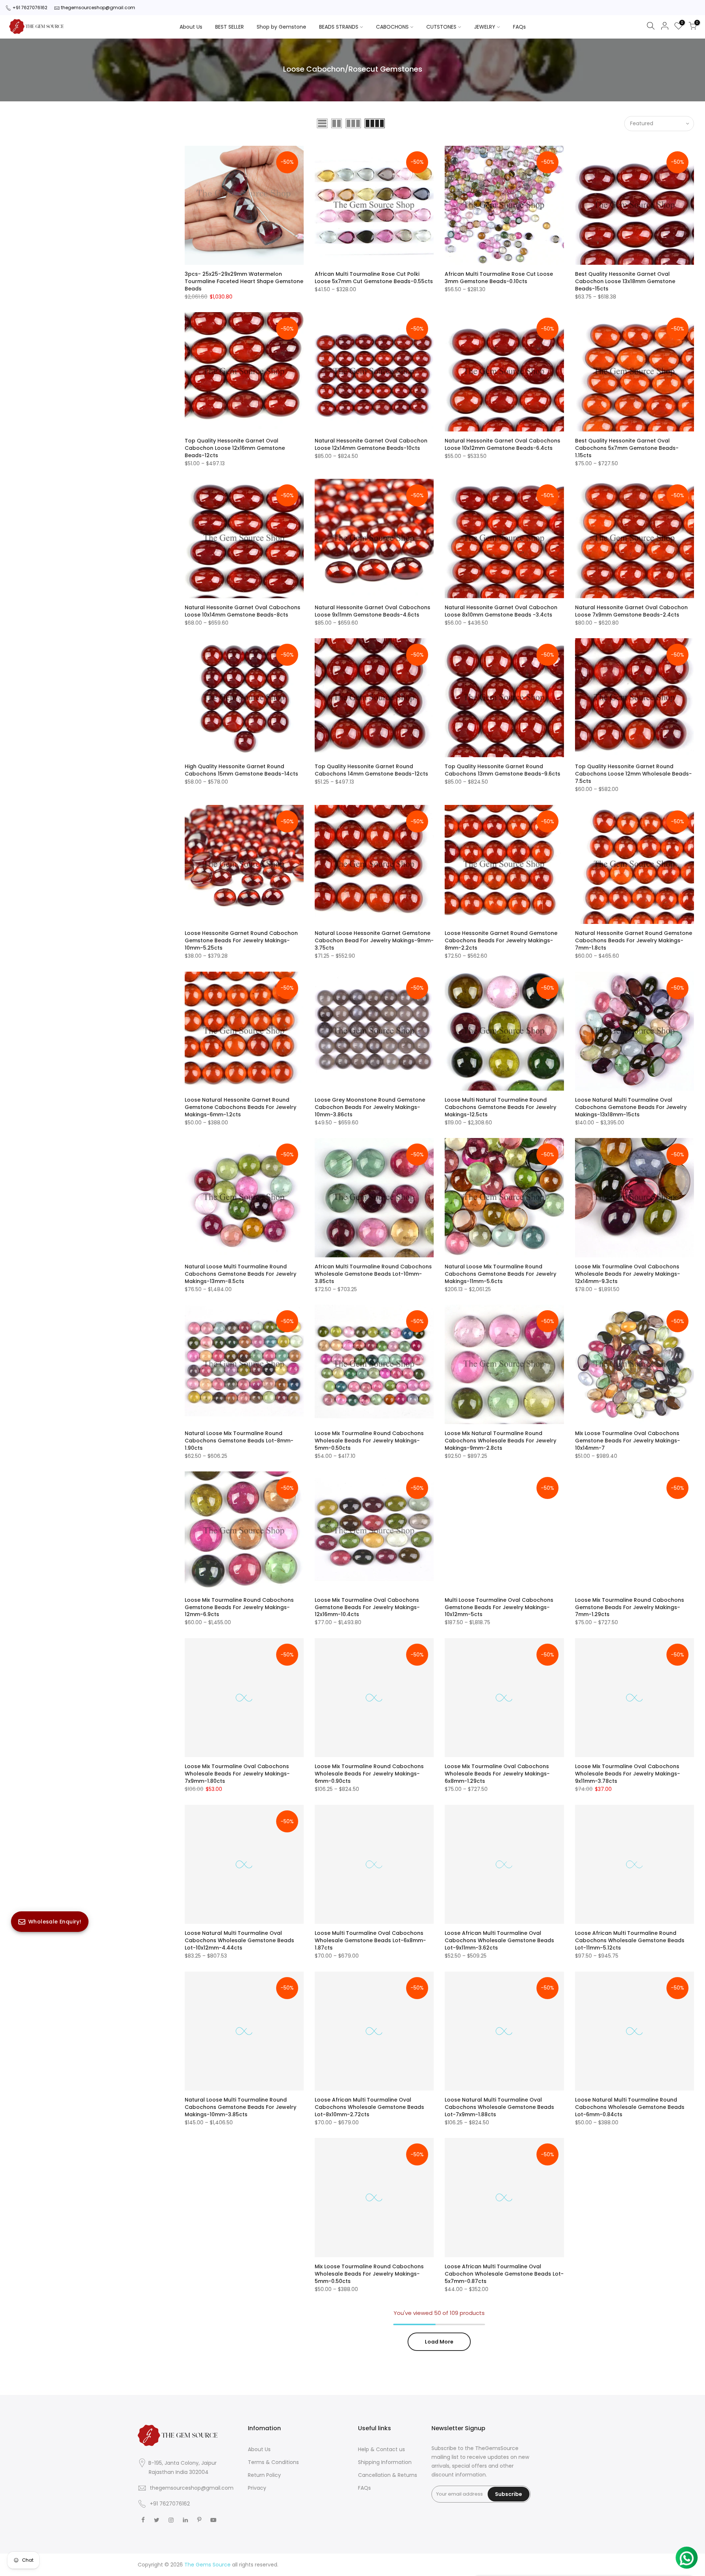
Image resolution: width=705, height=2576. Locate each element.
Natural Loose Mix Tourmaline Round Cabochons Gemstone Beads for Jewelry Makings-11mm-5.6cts (500, 1274)
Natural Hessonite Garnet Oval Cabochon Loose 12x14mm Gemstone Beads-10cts (371, 444)
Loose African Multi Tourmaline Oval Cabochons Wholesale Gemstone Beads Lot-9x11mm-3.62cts (499, 1940)
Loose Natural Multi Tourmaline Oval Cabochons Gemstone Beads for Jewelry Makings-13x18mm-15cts (631, 1107)
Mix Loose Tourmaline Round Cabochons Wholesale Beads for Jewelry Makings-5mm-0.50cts (369, 2274)
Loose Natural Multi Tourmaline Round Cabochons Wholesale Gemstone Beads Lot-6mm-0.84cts (630, 2107)
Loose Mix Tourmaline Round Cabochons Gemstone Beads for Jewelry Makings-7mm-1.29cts (630, 1607)
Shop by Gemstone (281, 27)
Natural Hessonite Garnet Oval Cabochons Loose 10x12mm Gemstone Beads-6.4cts (502, 444)
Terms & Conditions (273, 2462)
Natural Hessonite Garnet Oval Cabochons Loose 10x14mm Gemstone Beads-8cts (243, 611)
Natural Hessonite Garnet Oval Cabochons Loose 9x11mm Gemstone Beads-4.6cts (373, 611)
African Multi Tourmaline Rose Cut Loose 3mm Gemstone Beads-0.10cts (499, 278)
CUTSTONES (441, 27)
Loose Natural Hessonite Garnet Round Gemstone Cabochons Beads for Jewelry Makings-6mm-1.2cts (241, 1107)
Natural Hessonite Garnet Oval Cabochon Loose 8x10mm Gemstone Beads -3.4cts (501, 611)
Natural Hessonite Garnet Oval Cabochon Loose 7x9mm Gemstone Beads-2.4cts (631, 611)
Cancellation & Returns (388, 2475)
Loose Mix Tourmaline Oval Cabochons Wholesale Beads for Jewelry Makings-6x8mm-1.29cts (497, 1774)
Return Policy (264, 2475)
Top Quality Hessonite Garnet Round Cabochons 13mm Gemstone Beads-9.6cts (502, 770)
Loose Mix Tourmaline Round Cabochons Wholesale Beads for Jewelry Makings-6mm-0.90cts (369, 1774)
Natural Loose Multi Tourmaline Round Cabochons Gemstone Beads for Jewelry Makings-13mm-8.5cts (241, 1274)
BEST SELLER (229, 27)
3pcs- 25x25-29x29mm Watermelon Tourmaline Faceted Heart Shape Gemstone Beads (244, 281)
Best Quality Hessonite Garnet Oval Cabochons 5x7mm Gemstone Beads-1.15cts (627, 448)
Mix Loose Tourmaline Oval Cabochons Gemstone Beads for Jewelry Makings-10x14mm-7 (628, 1441)
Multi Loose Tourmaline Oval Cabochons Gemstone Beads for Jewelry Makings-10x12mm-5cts (499, 1607)
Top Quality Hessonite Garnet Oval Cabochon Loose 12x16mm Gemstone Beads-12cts (235, 448)
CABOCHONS (392, 27)
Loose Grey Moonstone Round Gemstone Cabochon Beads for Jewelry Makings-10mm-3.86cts (370, 1107)
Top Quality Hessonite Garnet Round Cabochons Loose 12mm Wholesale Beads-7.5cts (633, 774)
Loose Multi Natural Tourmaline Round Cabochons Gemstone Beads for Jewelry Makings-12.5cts (500, 1107)
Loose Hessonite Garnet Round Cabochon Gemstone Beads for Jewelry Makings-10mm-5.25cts (241, 940)
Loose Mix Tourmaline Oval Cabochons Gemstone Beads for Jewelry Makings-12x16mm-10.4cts (367, 1607)
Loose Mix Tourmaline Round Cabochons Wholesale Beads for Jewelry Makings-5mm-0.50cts (369, 1441)
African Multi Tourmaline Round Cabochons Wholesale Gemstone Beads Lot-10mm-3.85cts (373, 1274)
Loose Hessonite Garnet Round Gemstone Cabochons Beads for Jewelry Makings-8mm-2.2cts (501, 940)
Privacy (257, 2488)
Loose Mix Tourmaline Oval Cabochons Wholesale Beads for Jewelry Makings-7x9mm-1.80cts (237, 1774)
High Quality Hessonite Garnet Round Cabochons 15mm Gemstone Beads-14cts (241, 770)
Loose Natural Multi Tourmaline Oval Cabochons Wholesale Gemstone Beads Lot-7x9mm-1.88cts (499, 2107)
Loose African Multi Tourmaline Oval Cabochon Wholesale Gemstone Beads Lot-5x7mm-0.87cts (504, 2274)
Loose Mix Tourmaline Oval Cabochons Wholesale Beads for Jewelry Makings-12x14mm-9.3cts (628, 1274)
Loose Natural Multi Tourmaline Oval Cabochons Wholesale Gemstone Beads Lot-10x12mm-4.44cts (239, 1940)
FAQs (519, 27)
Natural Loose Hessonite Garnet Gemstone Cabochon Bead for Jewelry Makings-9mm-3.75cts (374, 940)
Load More (439, 2342)
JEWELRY (485, 27)
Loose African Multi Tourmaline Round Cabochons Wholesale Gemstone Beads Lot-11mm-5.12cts (630, 1940)
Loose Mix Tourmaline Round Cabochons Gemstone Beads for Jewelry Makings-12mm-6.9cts (239, 1607)
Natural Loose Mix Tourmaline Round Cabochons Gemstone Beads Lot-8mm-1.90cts (239, 1441)
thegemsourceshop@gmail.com (98, 8)
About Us (191, 27)
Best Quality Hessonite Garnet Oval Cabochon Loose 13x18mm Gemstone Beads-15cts (625, 281)
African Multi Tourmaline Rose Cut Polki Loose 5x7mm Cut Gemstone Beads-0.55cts (374, 278)
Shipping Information (385, 2462)
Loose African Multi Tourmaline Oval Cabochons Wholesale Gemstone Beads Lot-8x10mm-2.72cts (369, 2107)
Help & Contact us (382, 2449)
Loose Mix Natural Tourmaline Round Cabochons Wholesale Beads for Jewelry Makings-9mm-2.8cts (500, 1441)
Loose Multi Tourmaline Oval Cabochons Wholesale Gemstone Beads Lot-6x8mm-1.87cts (370, 1940)
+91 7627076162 (30, 8)
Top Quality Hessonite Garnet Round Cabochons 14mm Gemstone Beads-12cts (371, 770)
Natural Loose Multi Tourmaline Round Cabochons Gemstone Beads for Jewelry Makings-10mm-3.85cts (241, 2107)
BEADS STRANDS (339, 27)
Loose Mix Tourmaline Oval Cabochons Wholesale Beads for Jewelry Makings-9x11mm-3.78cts (628, 1774)
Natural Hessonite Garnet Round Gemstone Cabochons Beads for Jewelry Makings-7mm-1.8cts (634, 940)
